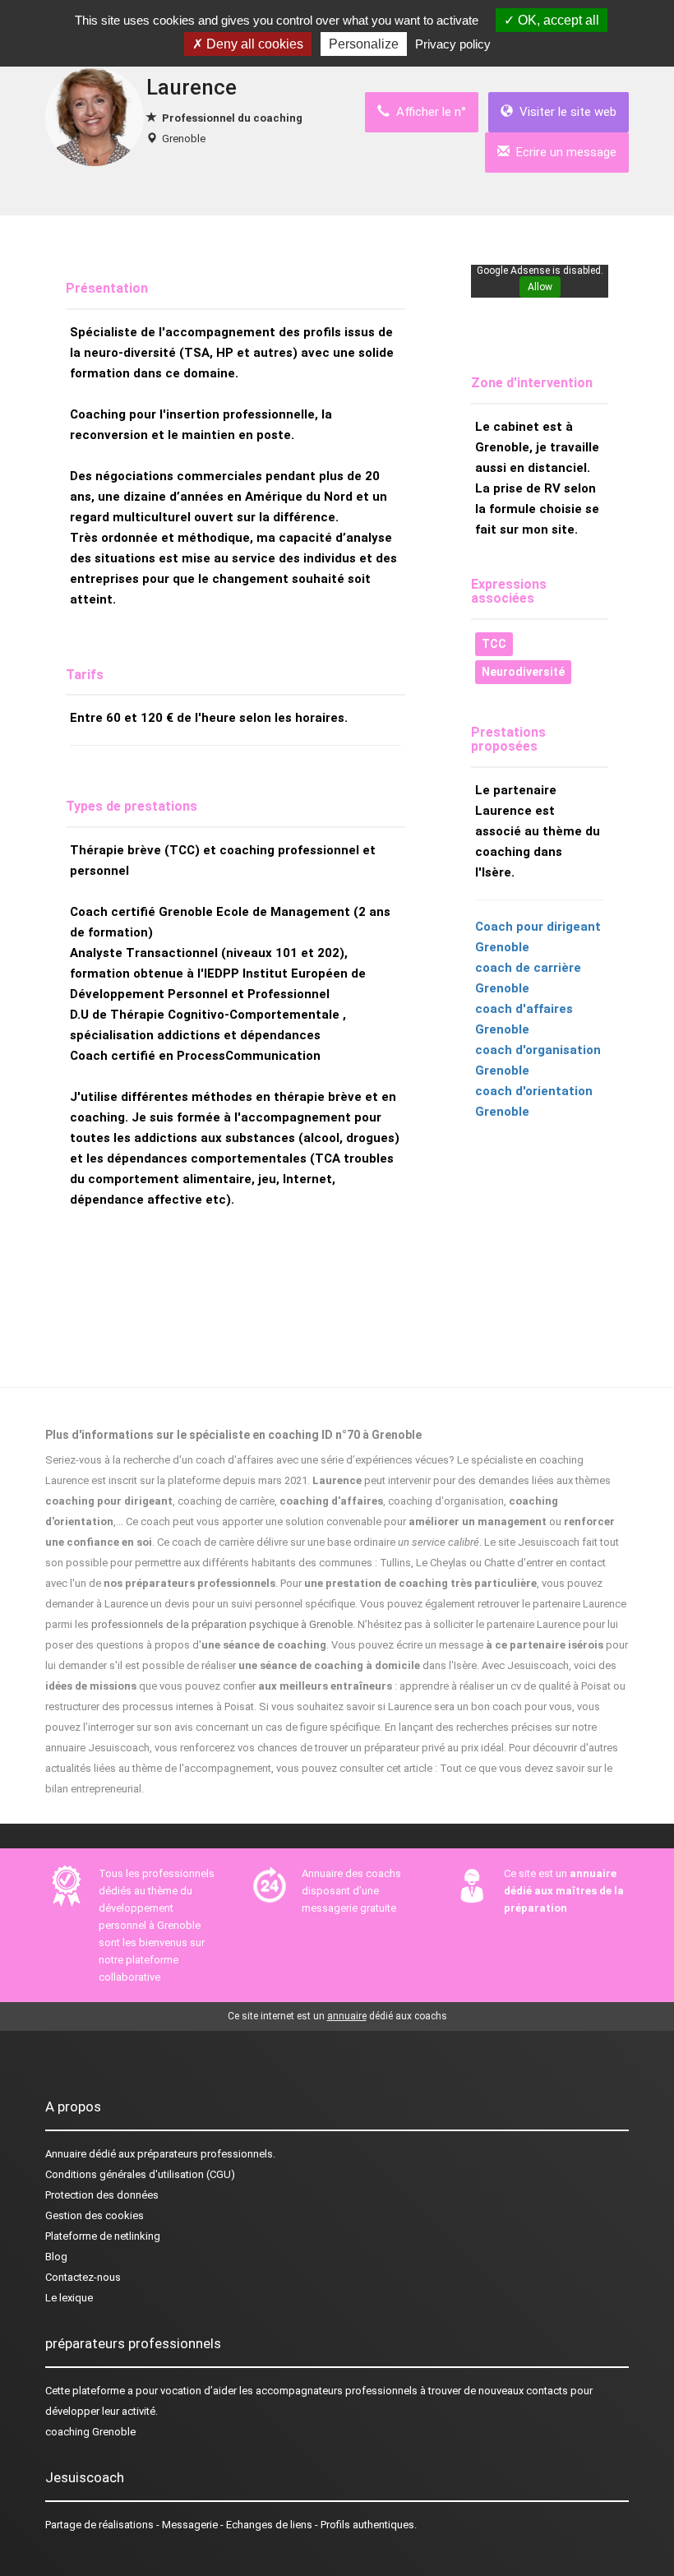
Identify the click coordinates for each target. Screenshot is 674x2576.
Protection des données (102, 2195)
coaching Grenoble (90, 2432)
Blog (56, 2257)
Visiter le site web (565, 112)
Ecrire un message (563, 152)
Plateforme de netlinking (103, 2236)
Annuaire (66, 2154)
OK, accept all (557, 20)
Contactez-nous (83, 2277)
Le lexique (69, 2298)
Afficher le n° (428, 112)
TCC (494, 644)
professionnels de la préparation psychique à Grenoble (222, 1624)
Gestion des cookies (95, 2215)
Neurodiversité (523, 672)
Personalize (364, 44)
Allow (540, 287)
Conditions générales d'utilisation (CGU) (140, 2174)
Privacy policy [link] (453, 44)
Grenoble (184, 139)
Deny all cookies (253, 44)
